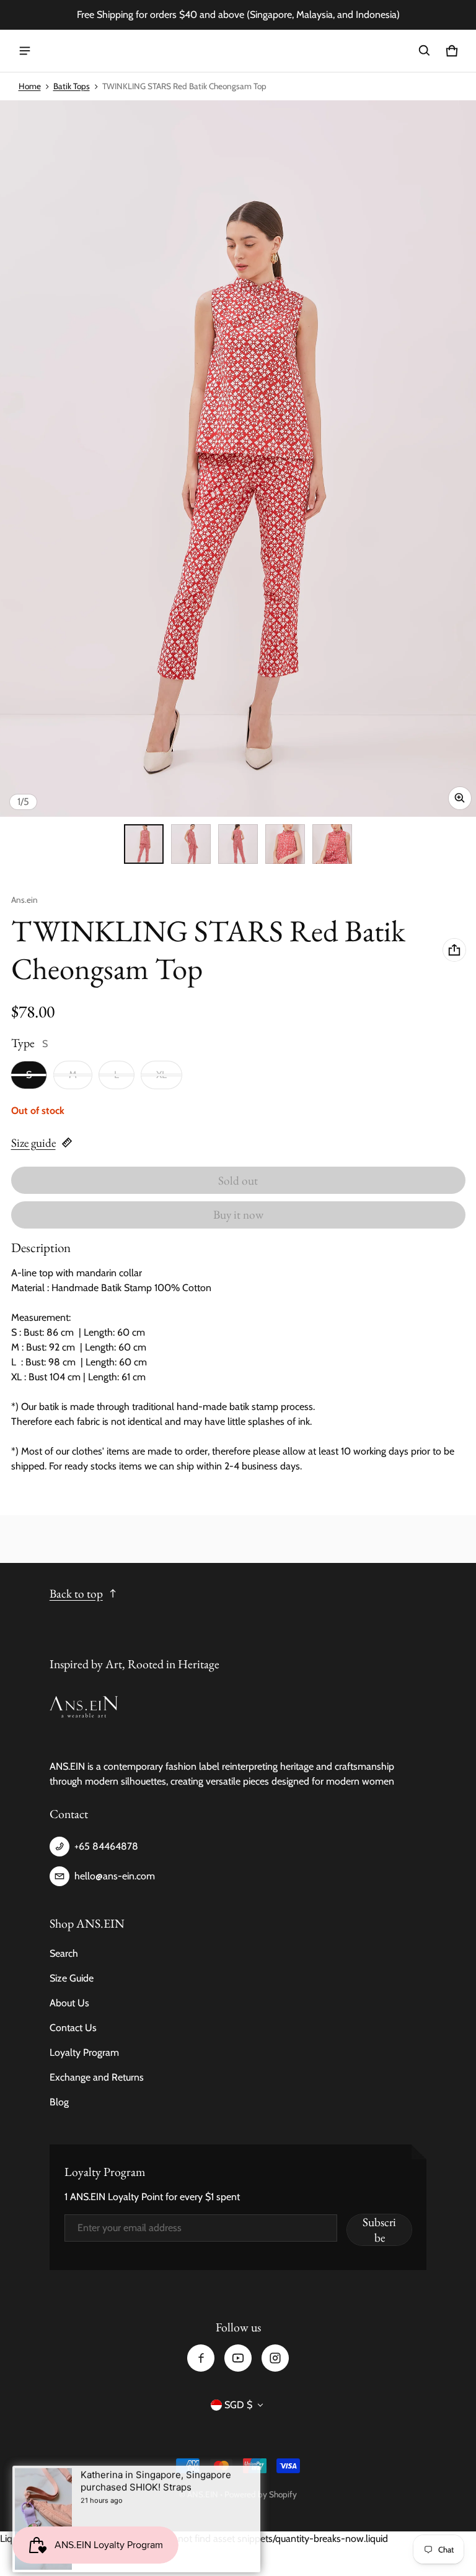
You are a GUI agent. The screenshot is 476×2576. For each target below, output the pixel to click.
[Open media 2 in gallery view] (191, 844)
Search (64, 1953)
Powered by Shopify (261, 2494)
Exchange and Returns (97, 2077)
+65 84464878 (106, 1846)
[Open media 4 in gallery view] (285, 844)
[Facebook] (201, 2358)
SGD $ (238, 2405)
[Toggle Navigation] (25, 51)
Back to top (76, 1594)
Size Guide (72, 1978)
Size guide (33, 1143)
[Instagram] (275, 2358)
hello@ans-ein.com (115, 1876)
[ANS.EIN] (238, 51)
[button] (425, 51)
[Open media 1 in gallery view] (144, 844)
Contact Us (73, 2028)
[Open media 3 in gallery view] (238, 844)
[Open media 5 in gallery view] (332, 844)
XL (161, 1075)
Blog (59, 2102)
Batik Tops (72, 86)
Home (30, 86)
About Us (69, 2003)
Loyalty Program (84, 2052)
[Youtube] (238, 2358)
